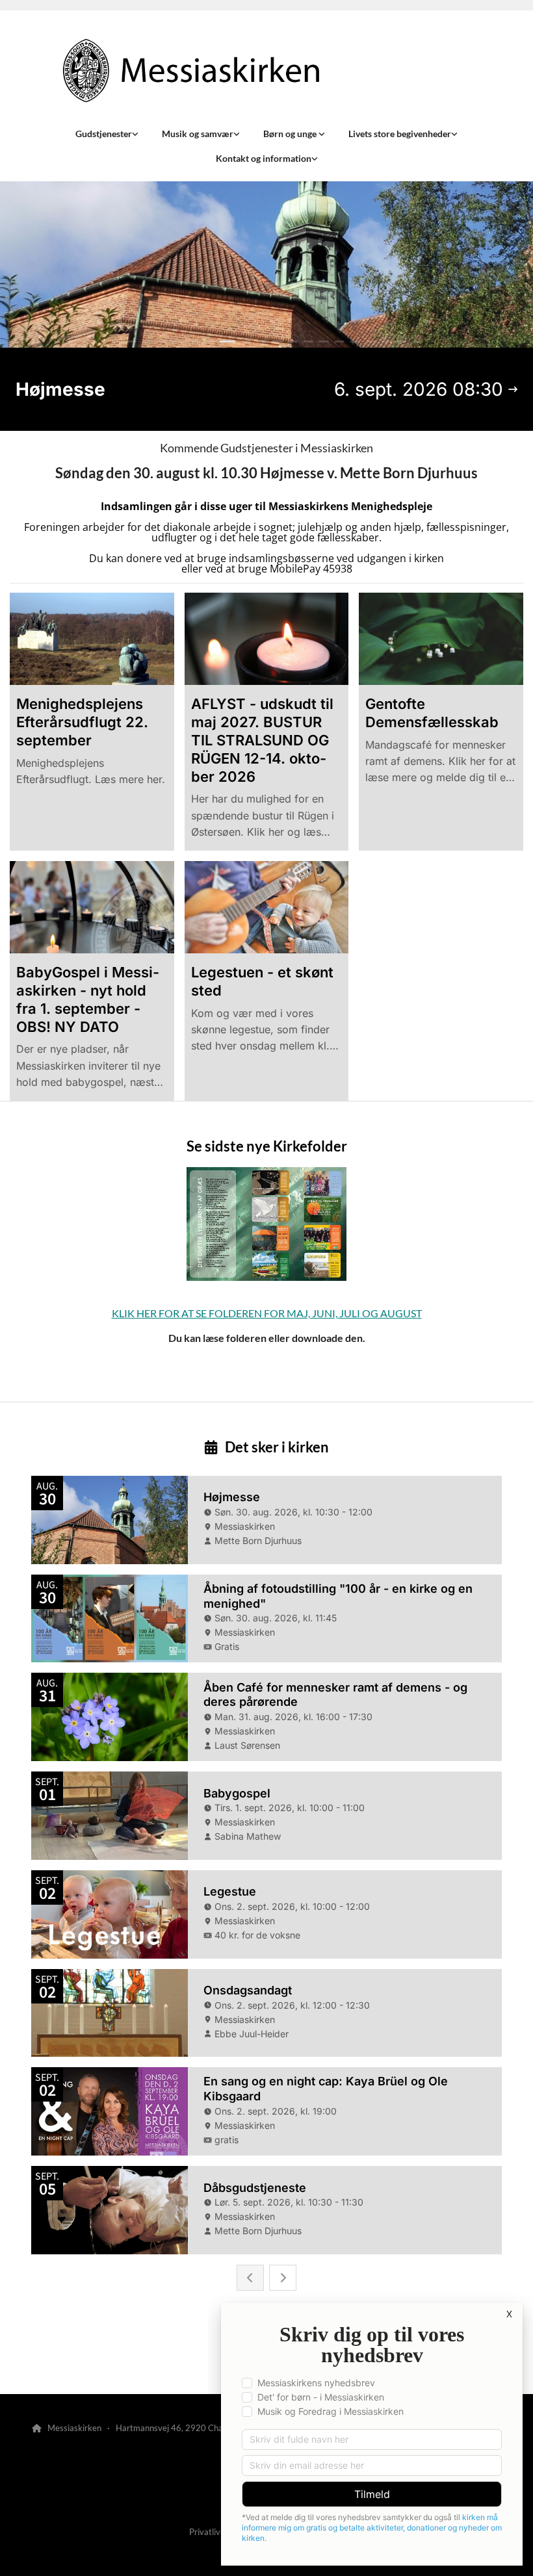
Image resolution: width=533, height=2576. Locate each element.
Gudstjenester (104, 134)
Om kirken (61, 2360)
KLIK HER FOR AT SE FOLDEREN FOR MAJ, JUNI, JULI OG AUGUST (267, 1313)
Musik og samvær (198, 134)
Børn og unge (291, 134)
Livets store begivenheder (400, 134)
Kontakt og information (264, 158)
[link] (107, 134)
